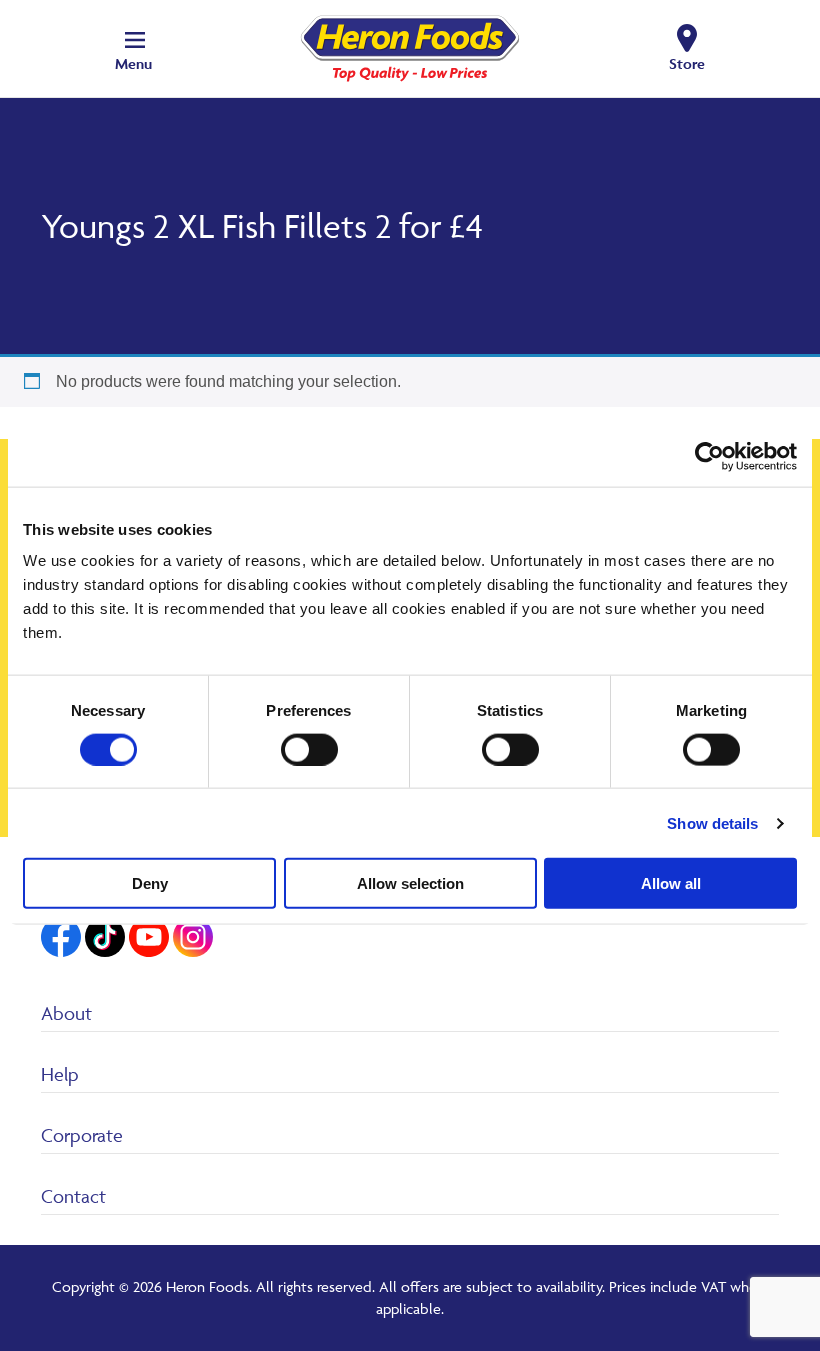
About (66, 1013)
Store (687, 63)
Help (60, 1074)
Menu (133, 63)
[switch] (309, 749)
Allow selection (410, 883)
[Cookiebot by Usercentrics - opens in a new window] (709, 456)
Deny (150, 883)
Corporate (82, 1135)
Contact (73, 1196)
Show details (712, 822)
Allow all (671, 883)
